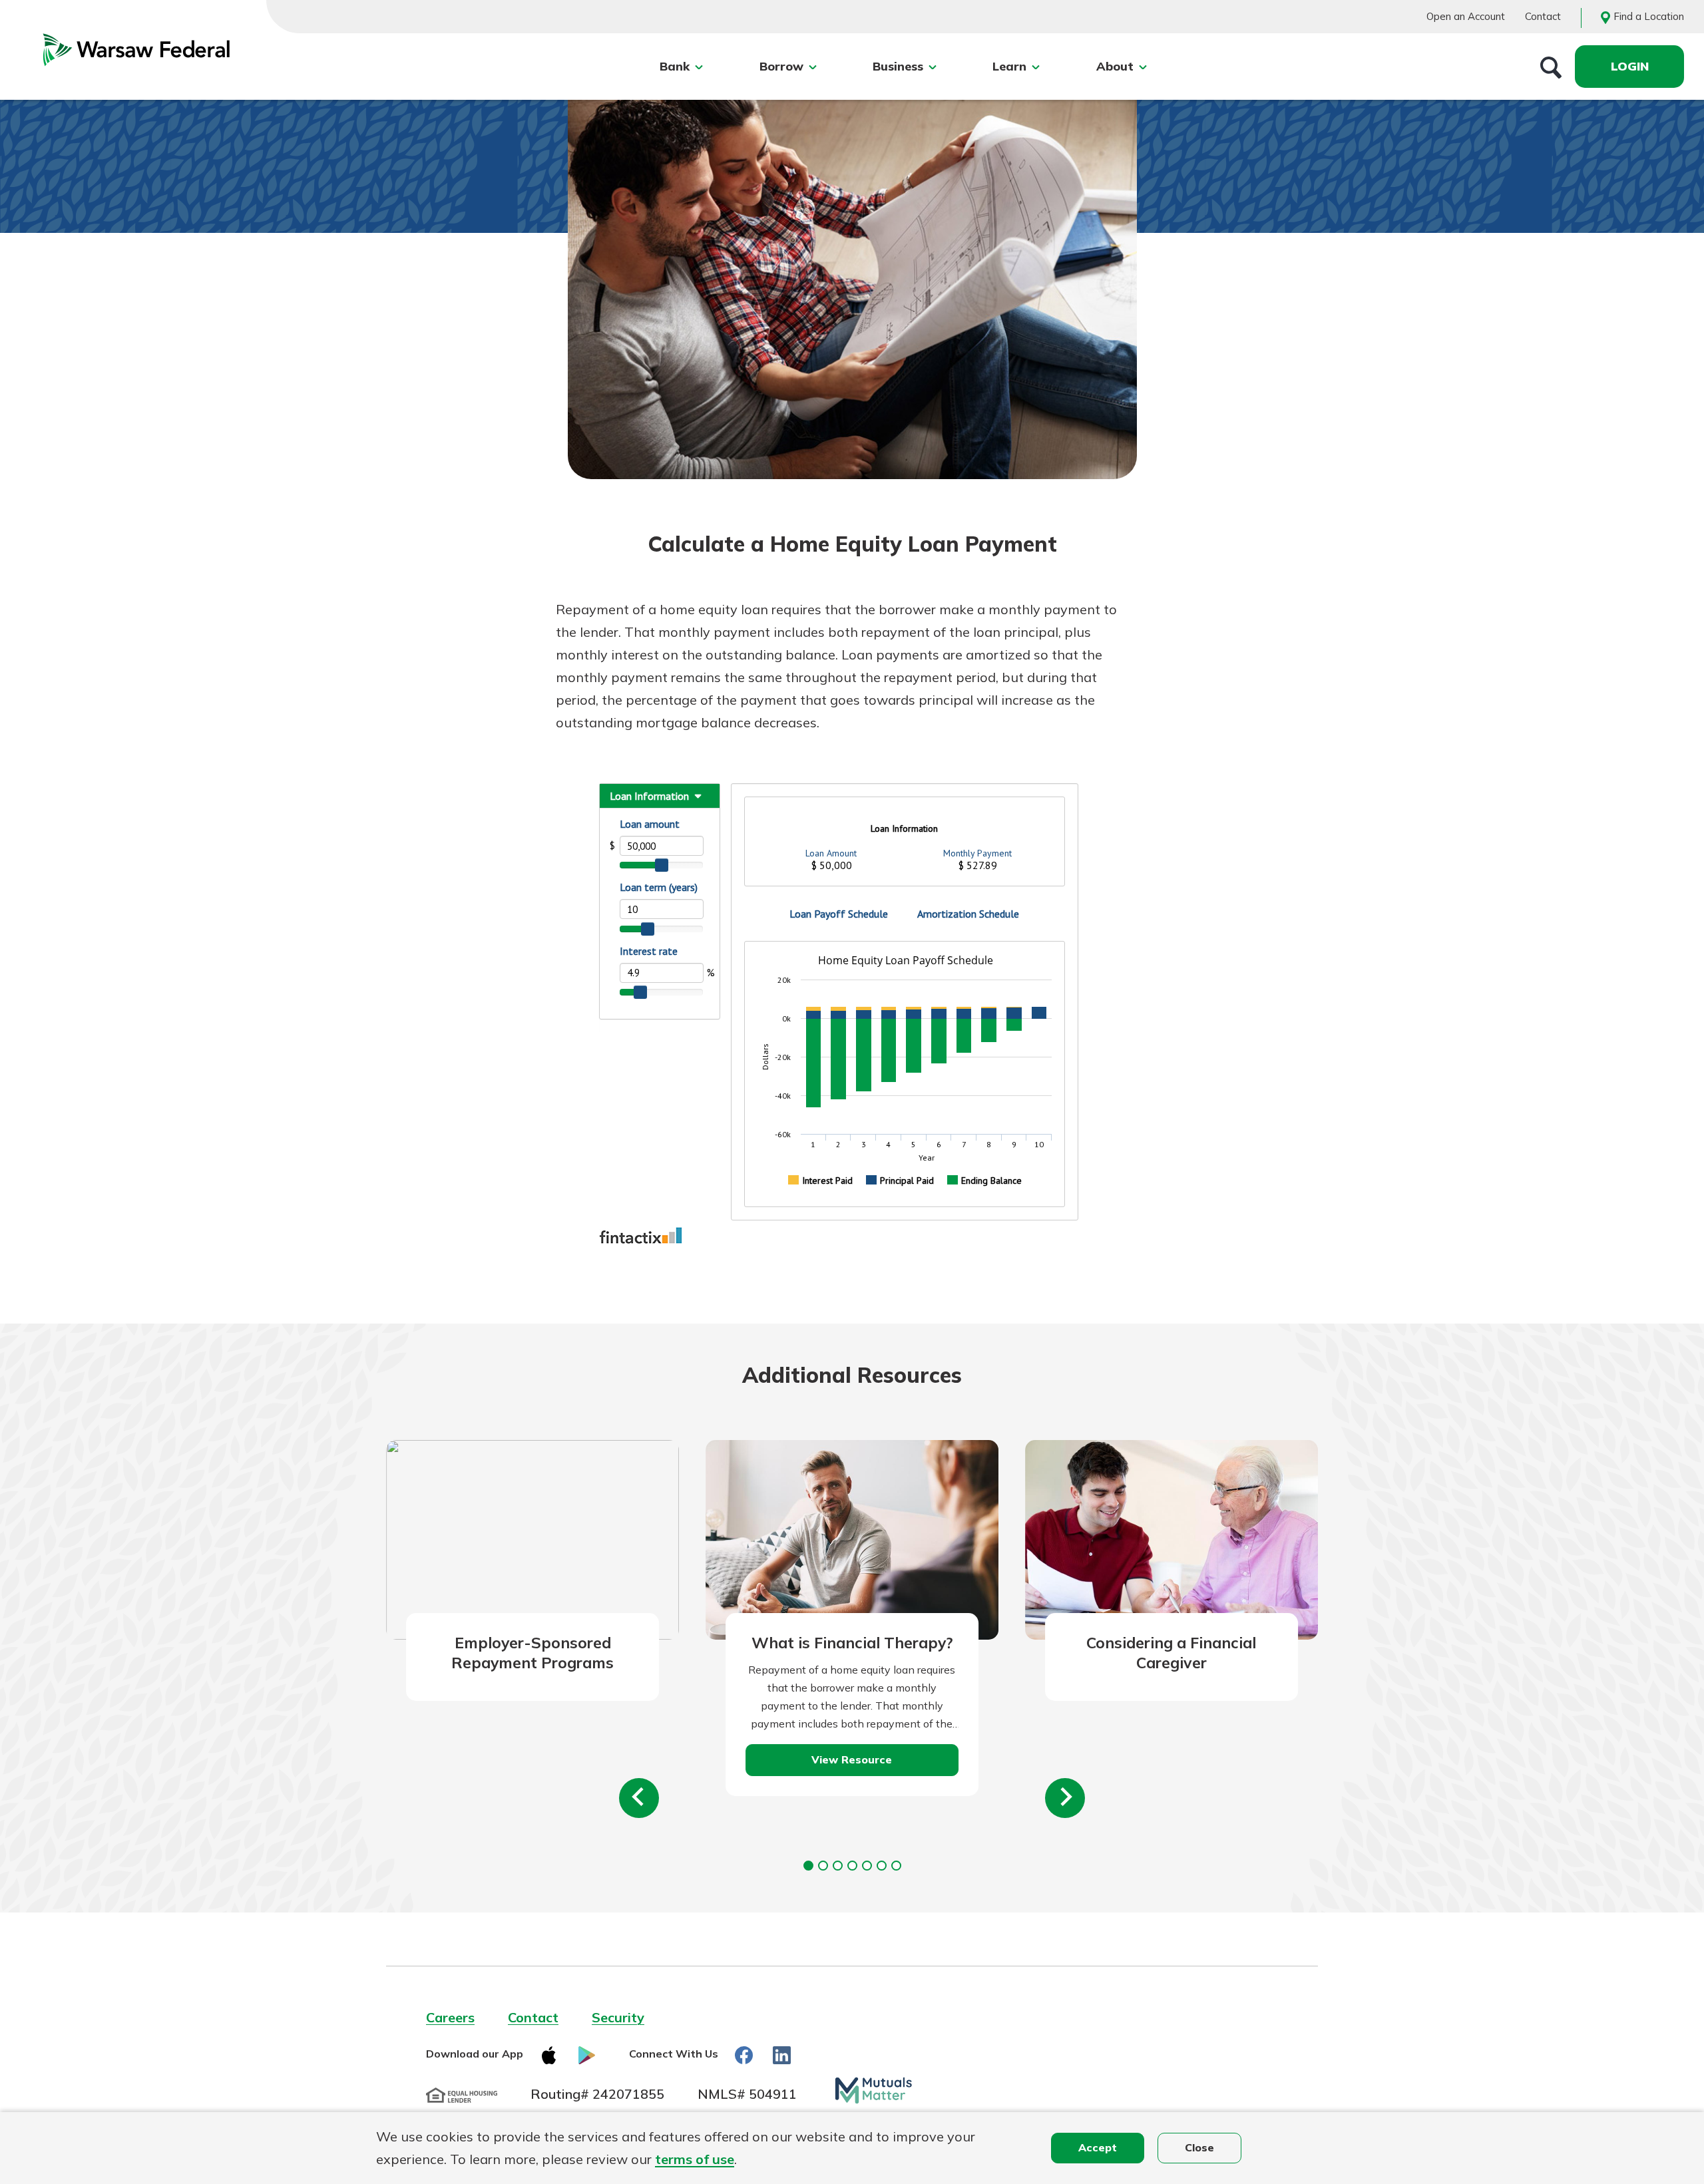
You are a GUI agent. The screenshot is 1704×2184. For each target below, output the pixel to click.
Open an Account (1466, 16)
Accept (1098, 2147)
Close (1199, 2147)
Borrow (781, 66)
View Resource (852, 1759)
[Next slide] (1065, 1798)
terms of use (695, 2159)
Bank (675, 66)
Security (618, 2017)
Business (898, 66)
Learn (1009, 66)
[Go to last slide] (639, 1798)
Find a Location (1649, 16)
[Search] (1551, 67)
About (1115, 66)
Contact (1543, 16)
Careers (450, 2017)
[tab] (808, 1866)
